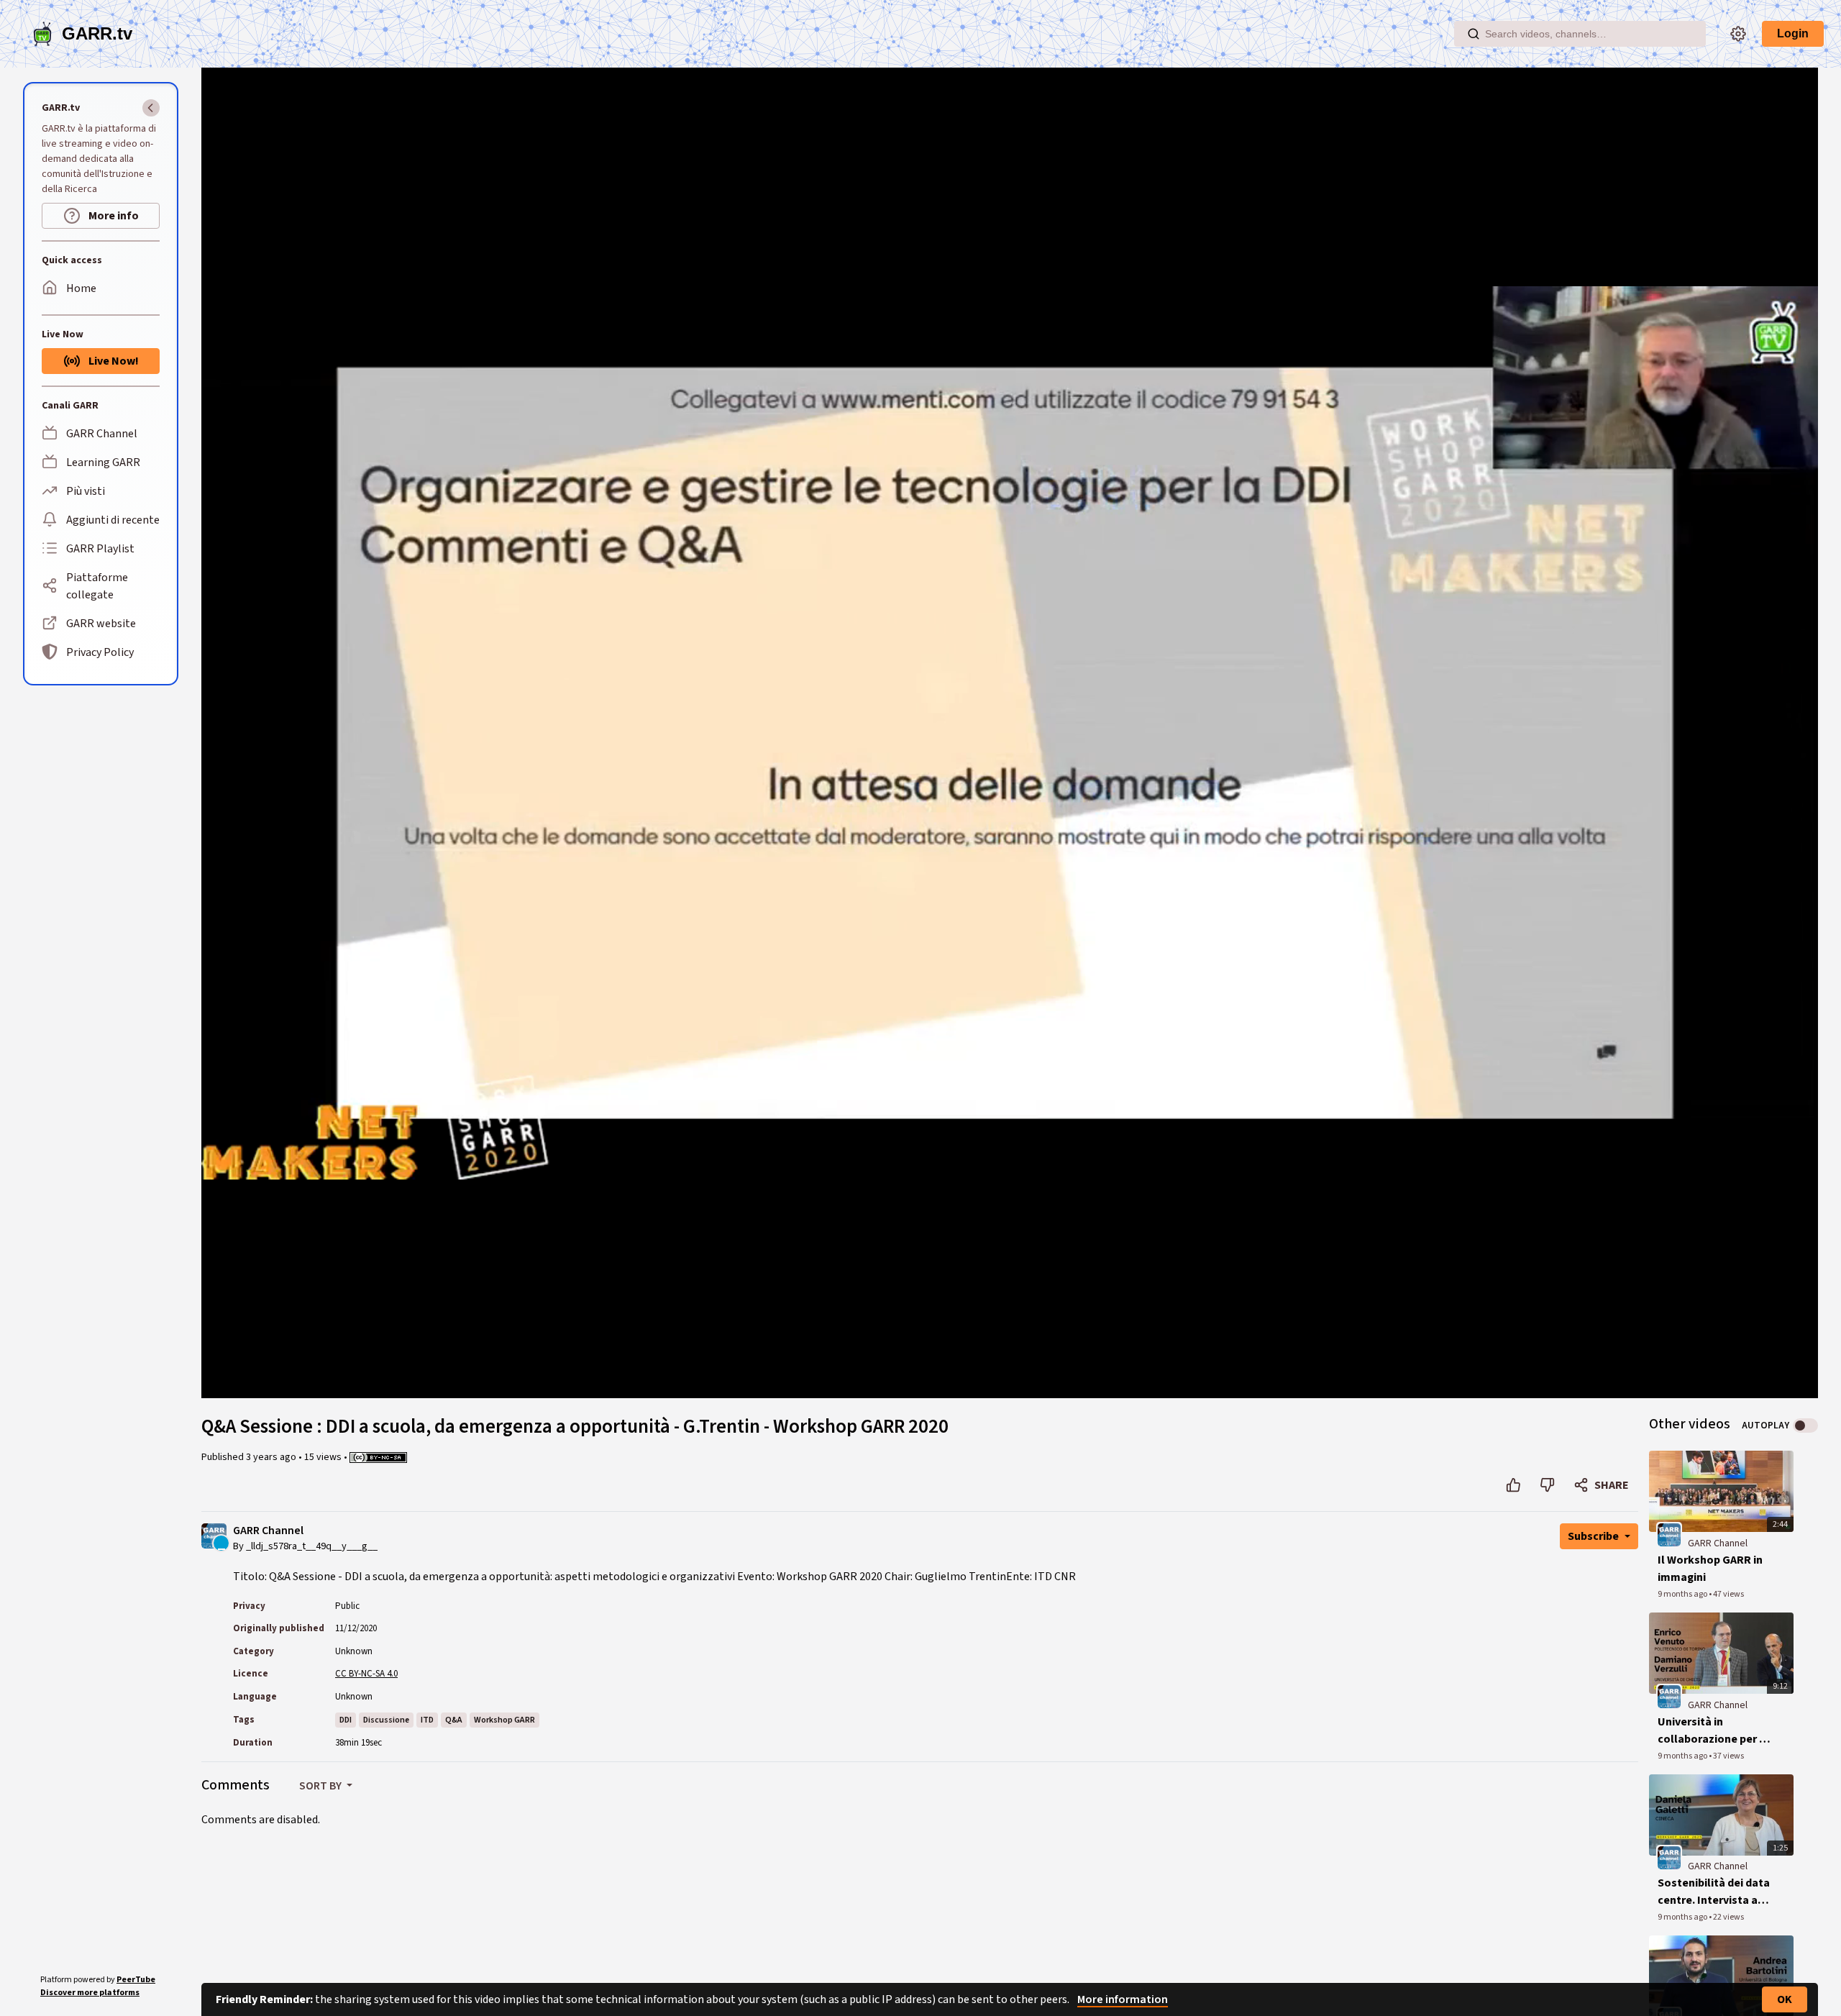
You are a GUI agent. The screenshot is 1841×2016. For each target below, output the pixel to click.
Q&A (454, 1720)
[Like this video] (1513, 1485)
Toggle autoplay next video (1805, 1426)
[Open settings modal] (1738, 34)
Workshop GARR (504, 1720)
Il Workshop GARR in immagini (1710, 1569)
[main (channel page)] (1669, 1534)
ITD (427, 1720)
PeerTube (136, 1980)
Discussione (386, 1720)
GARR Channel (268, 1531)
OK (1785, 1999)
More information (1123, 1999)
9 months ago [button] (1683, 1594)
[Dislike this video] (1547, 1485)
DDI (346, 1720)
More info (113, 216)
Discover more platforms (90, 1993)
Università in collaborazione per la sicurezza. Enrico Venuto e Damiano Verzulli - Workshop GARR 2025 (1713, 1731)
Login (1793, 33)
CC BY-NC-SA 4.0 (366, 1674)
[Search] (1474, 34)
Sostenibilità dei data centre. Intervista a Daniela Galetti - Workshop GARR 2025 (1714, 1892)
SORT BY (321, 1786)
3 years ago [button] (272, 1457)
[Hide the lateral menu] (151, 108)
